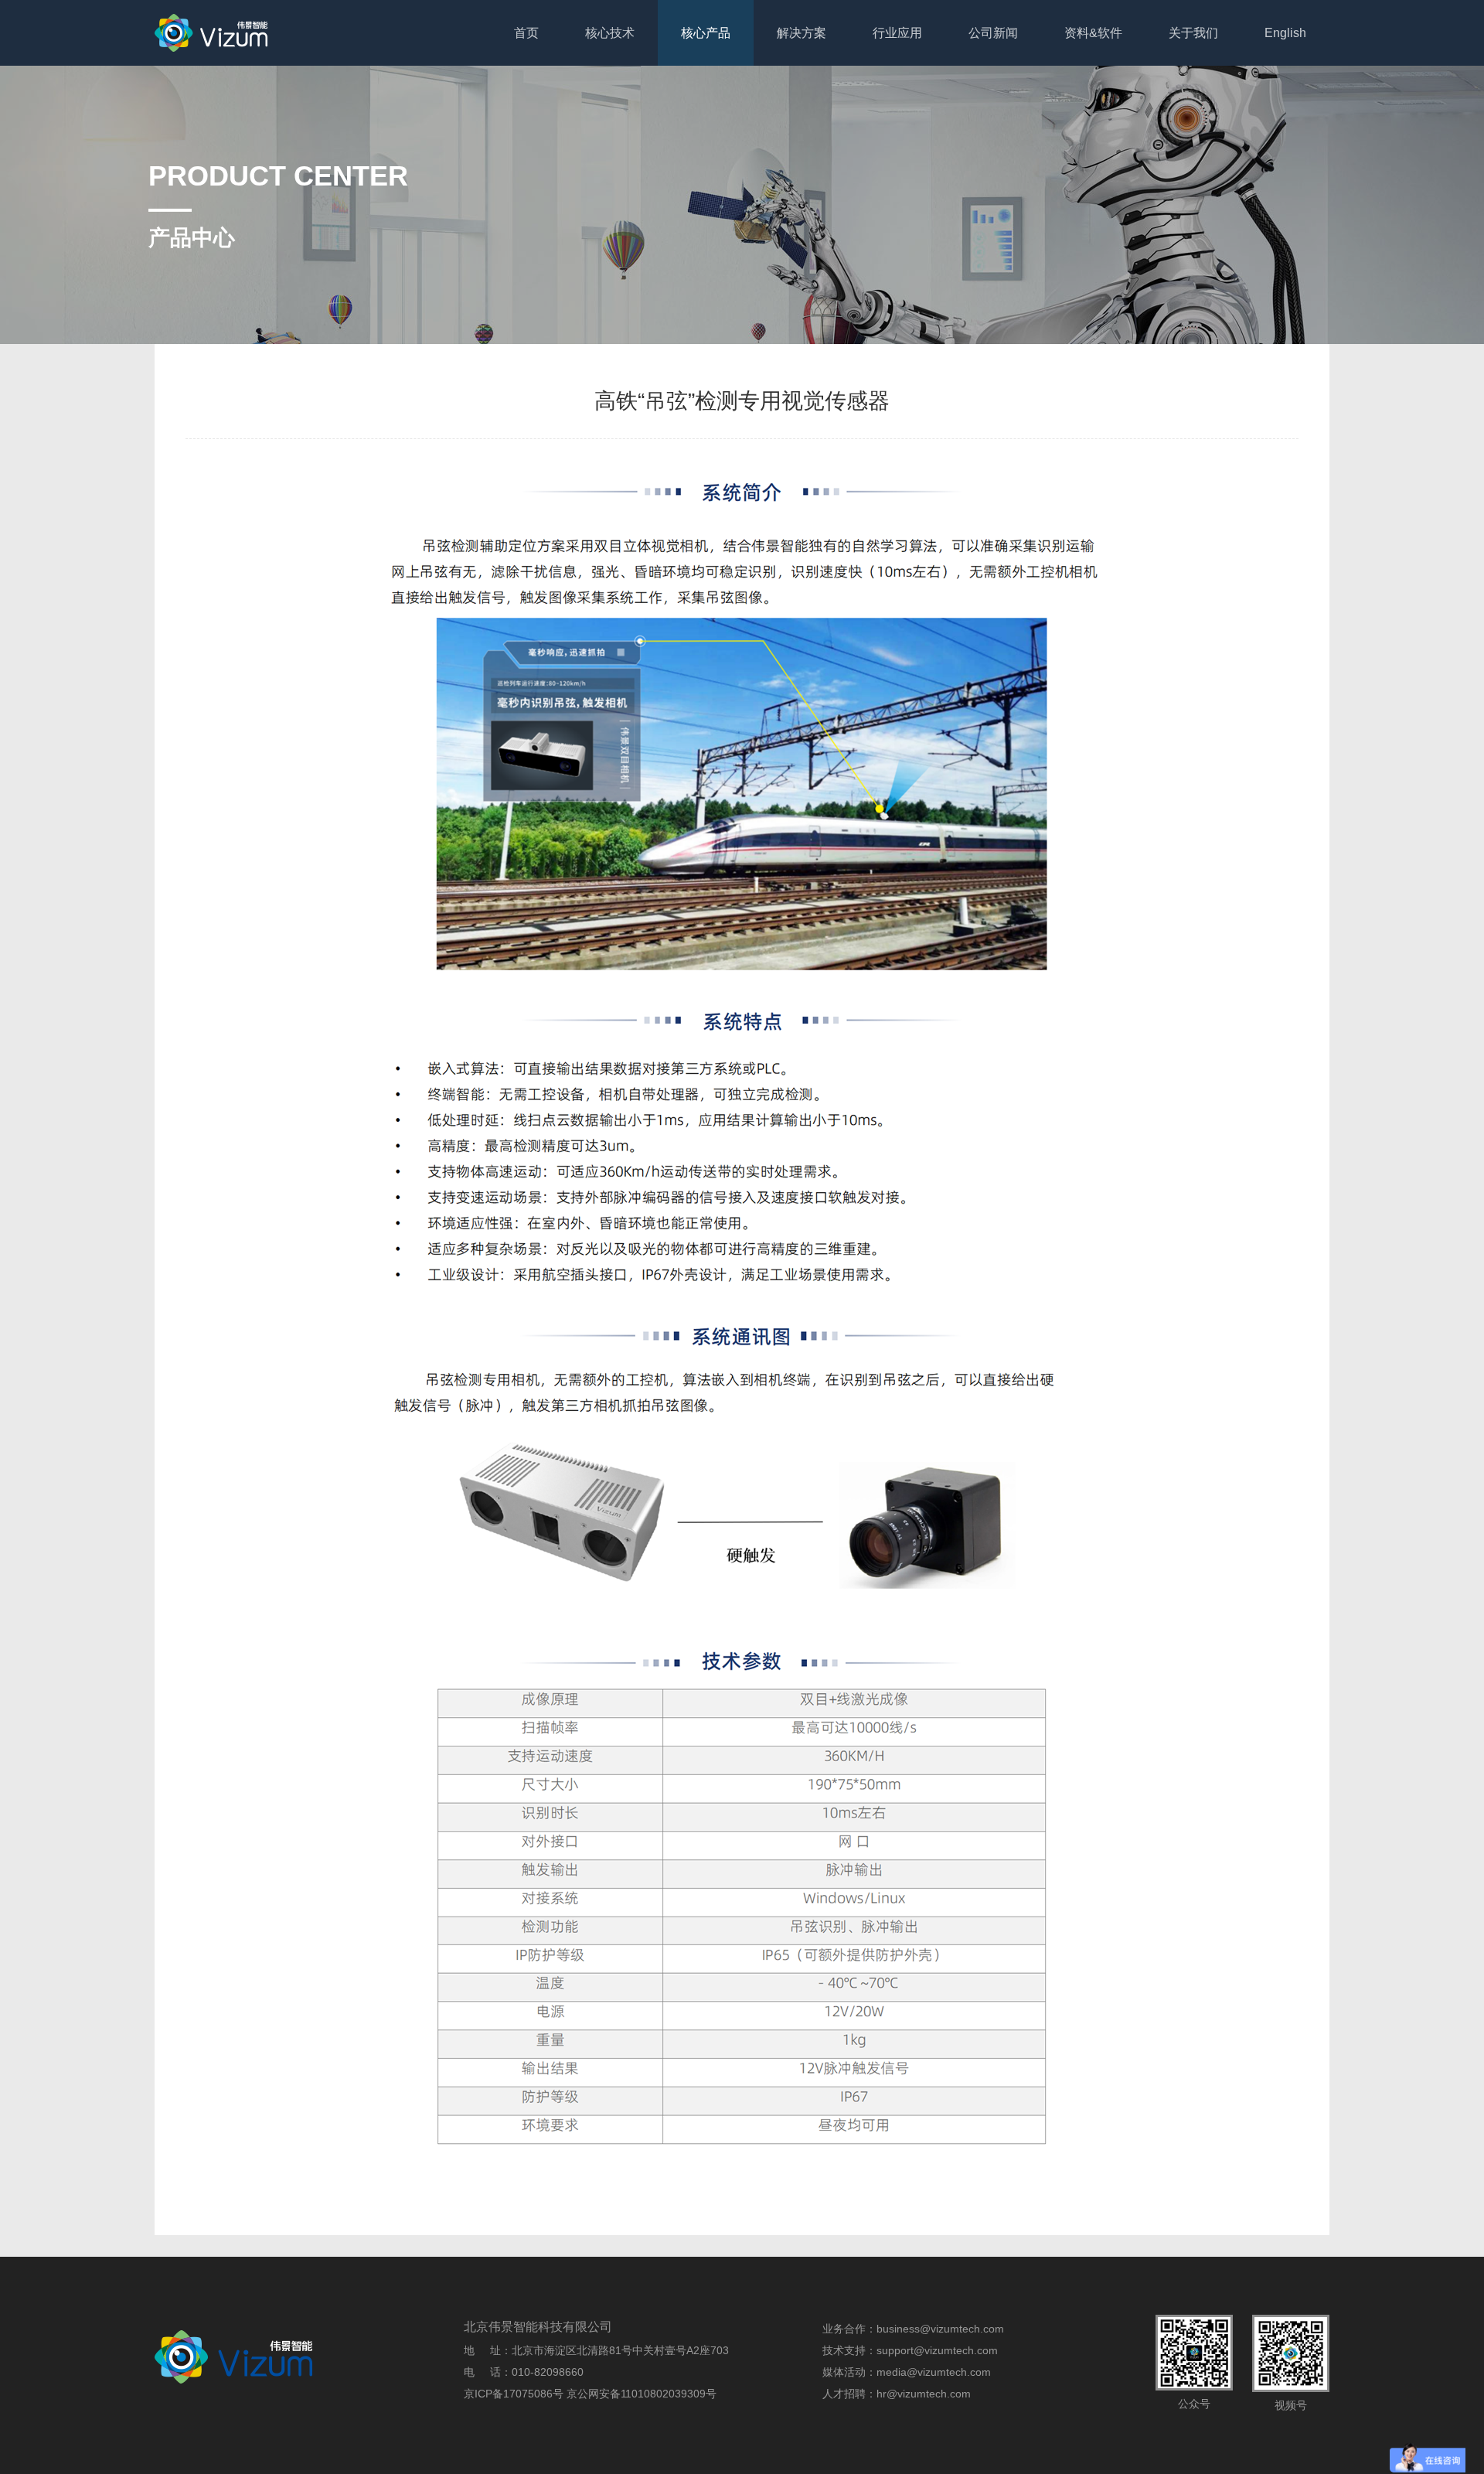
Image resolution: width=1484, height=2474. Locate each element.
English (1285, 33)
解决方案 (802, 33)
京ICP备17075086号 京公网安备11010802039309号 (590, 2394)
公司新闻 (993, 33)
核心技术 (610, 33)
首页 (526, 33)
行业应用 (897, 33)
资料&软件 (1093, 33)
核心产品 (706, 33)
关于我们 (1193, 33)
